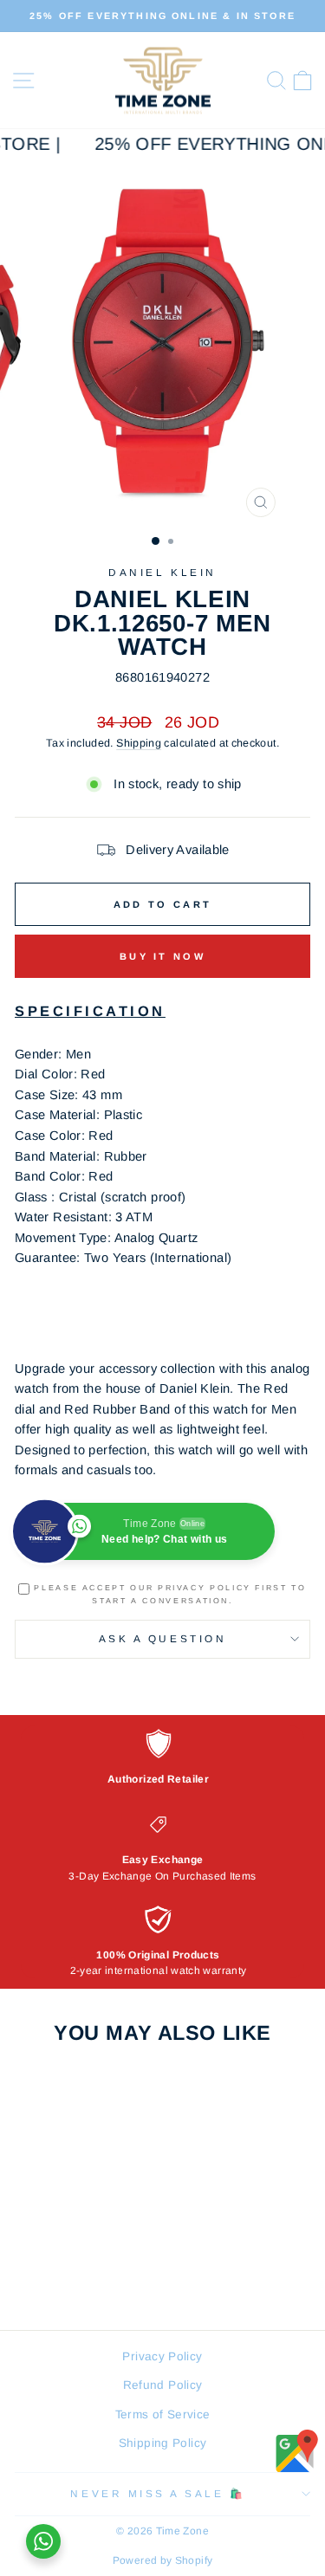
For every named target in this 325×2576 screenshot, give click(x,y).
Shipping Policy (163, 2443)
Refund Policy (163, 2385)
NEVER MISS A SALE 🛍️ (158, 2493)
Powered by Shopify (163, 2560)
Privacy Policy (162, 2356)
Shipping (139, 743)
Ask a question (162, 1638)
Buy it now (162, 956)
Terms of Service (163, 2414)
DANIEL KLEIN (162, 572)
